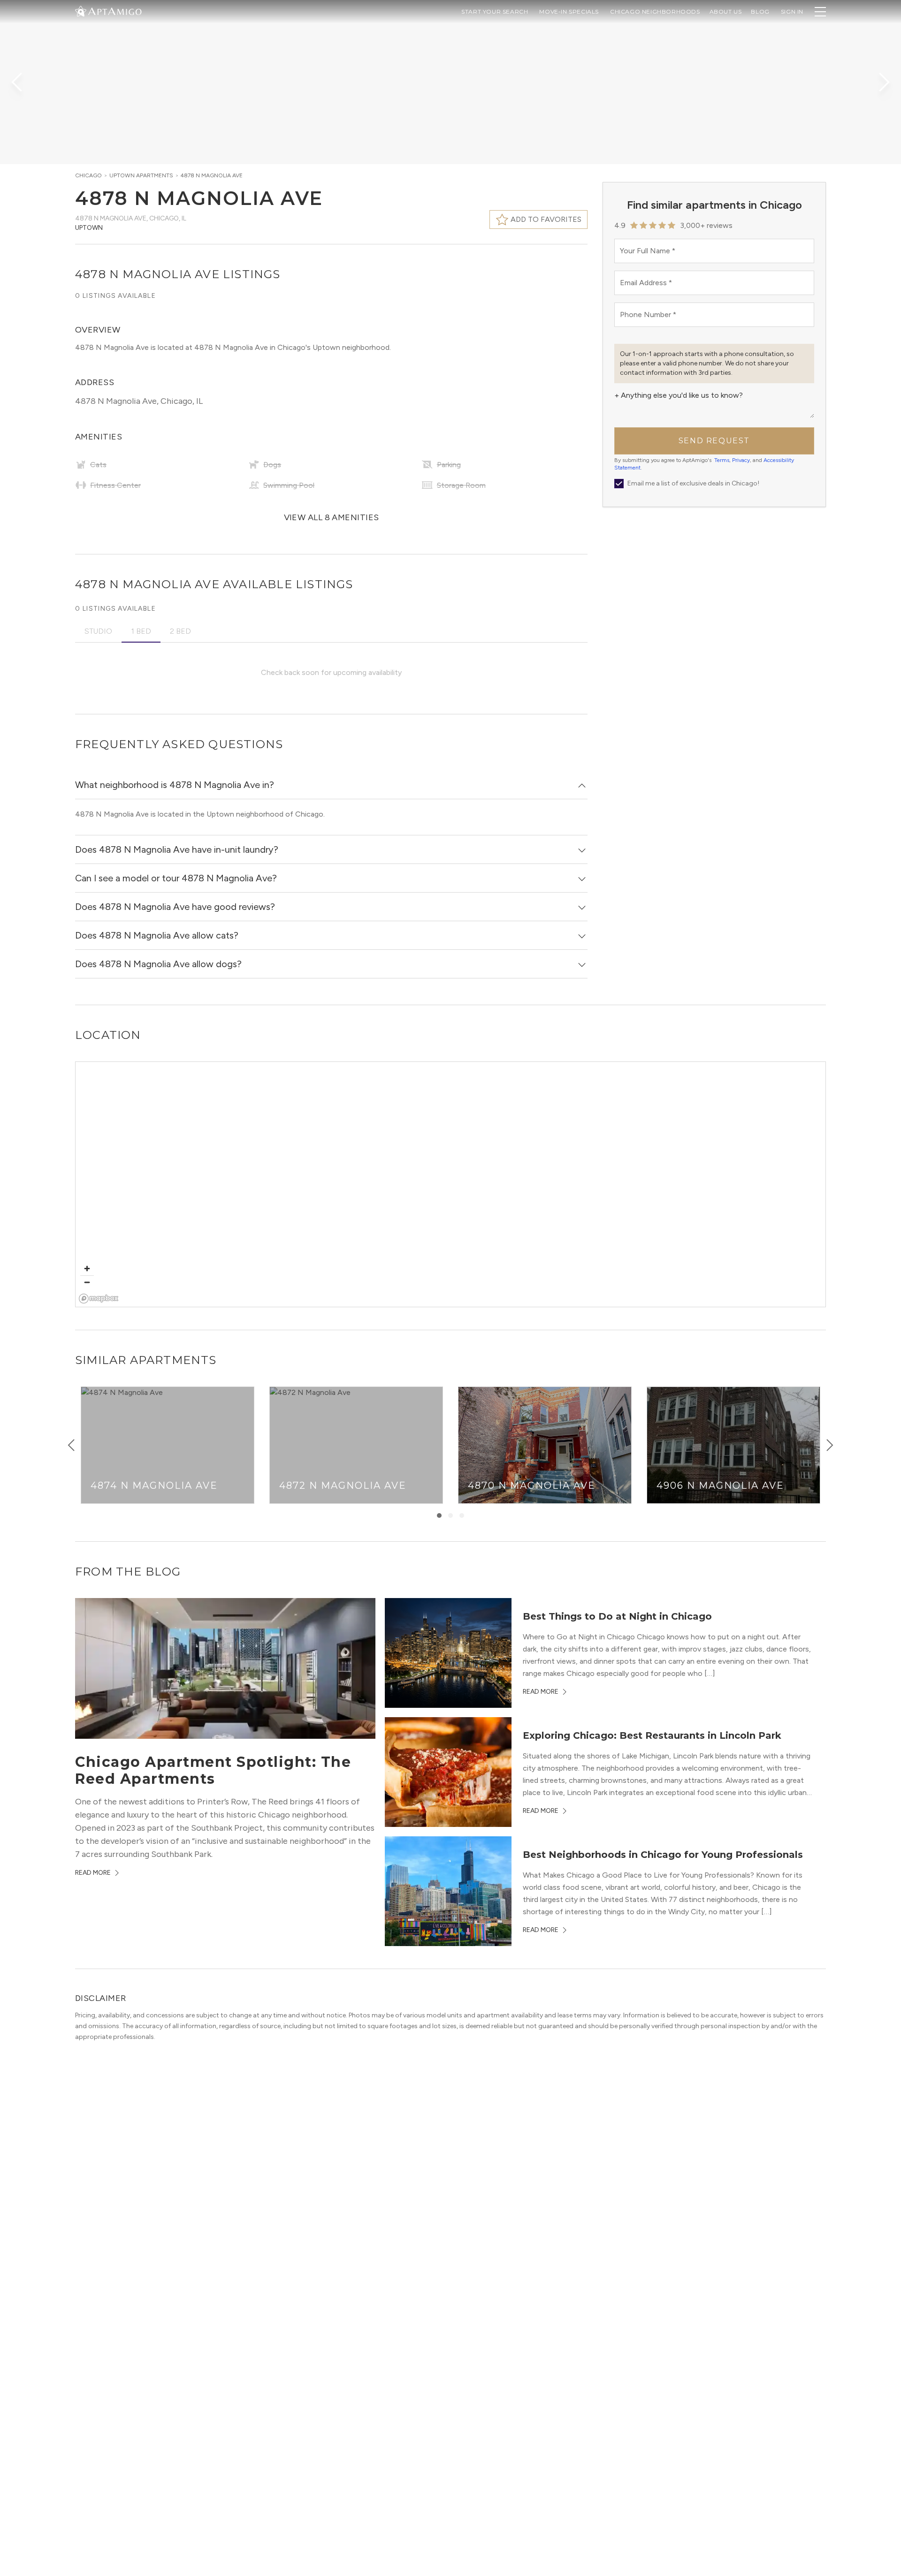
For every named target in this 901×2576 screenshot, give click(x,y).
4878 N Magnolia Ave (212, 175)
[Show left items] (71, 1445)
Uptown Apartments (141, 175)
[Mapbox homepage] (99, 1299)
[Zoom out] (87, 1282)
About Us (726, 11)
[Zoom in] (87, 1269)
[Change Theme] (81, 11)
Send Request (714, 441)
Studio (98, 631)
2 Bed (180, 631)
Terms (722, 460)
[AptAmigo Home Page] (114, 11)
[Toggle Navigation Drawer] (820, 12)
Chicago (88, 175)
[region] (451, 1185)
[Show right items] (830, 1445)
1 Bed (141, 631)
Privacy (741, 460)
